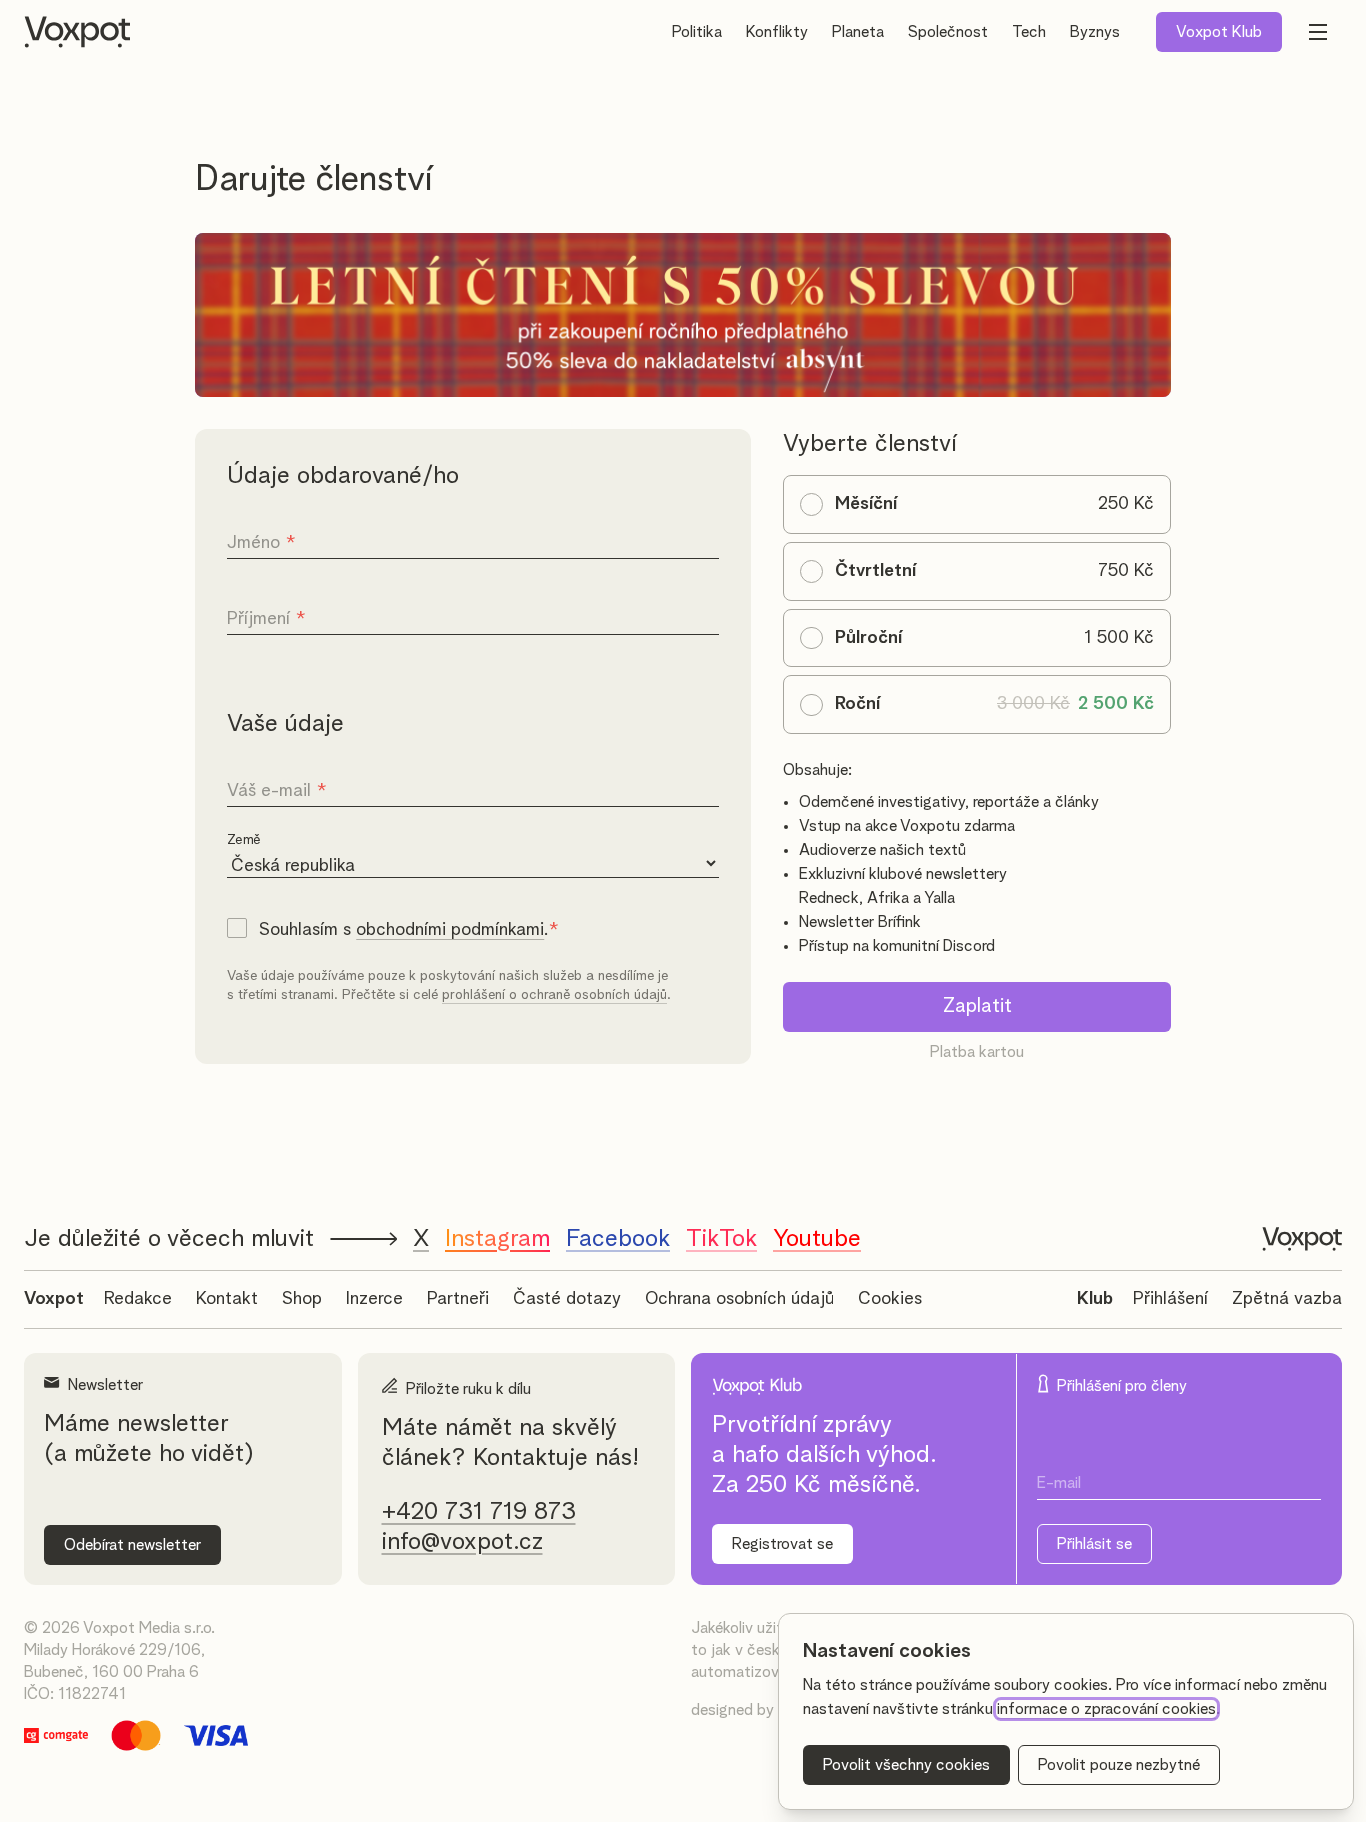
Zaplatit (977, 1006)
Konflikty (777, 32)
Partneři (458, 1299)
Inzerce (374, 1299)
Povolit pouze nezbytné (1119, 1765)
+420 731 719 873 (479, 1512)
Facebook (618, 1239)
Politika (697, 32)
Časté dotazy (567, 1299)
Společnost (948, 32)
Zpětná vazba (1287, 1299)
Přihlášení (1170, 1299)
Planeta (858, 32)
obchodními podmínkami (450, 930)
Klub (1219, 32)
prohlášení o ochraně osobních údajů (554, 995)
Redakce (138, 1299)
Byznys (1095, 32)
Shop (302, 1299)
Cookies (890, 1299)
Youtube (817, 1239)
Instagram (497, 1239)
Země (244, 840)
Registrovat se (782, 1544)
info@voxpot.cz (462, 1542)
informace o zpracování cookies (1106, 1709)
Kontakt (227, 1299)
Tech (1029, 32)
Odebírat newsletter (132, 1545)
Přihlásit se (1094, 1544)
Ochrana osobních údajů (739, 1299)
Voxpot (54, 1299)
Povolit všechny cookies (906, 1765)
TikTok (721, 1239)
